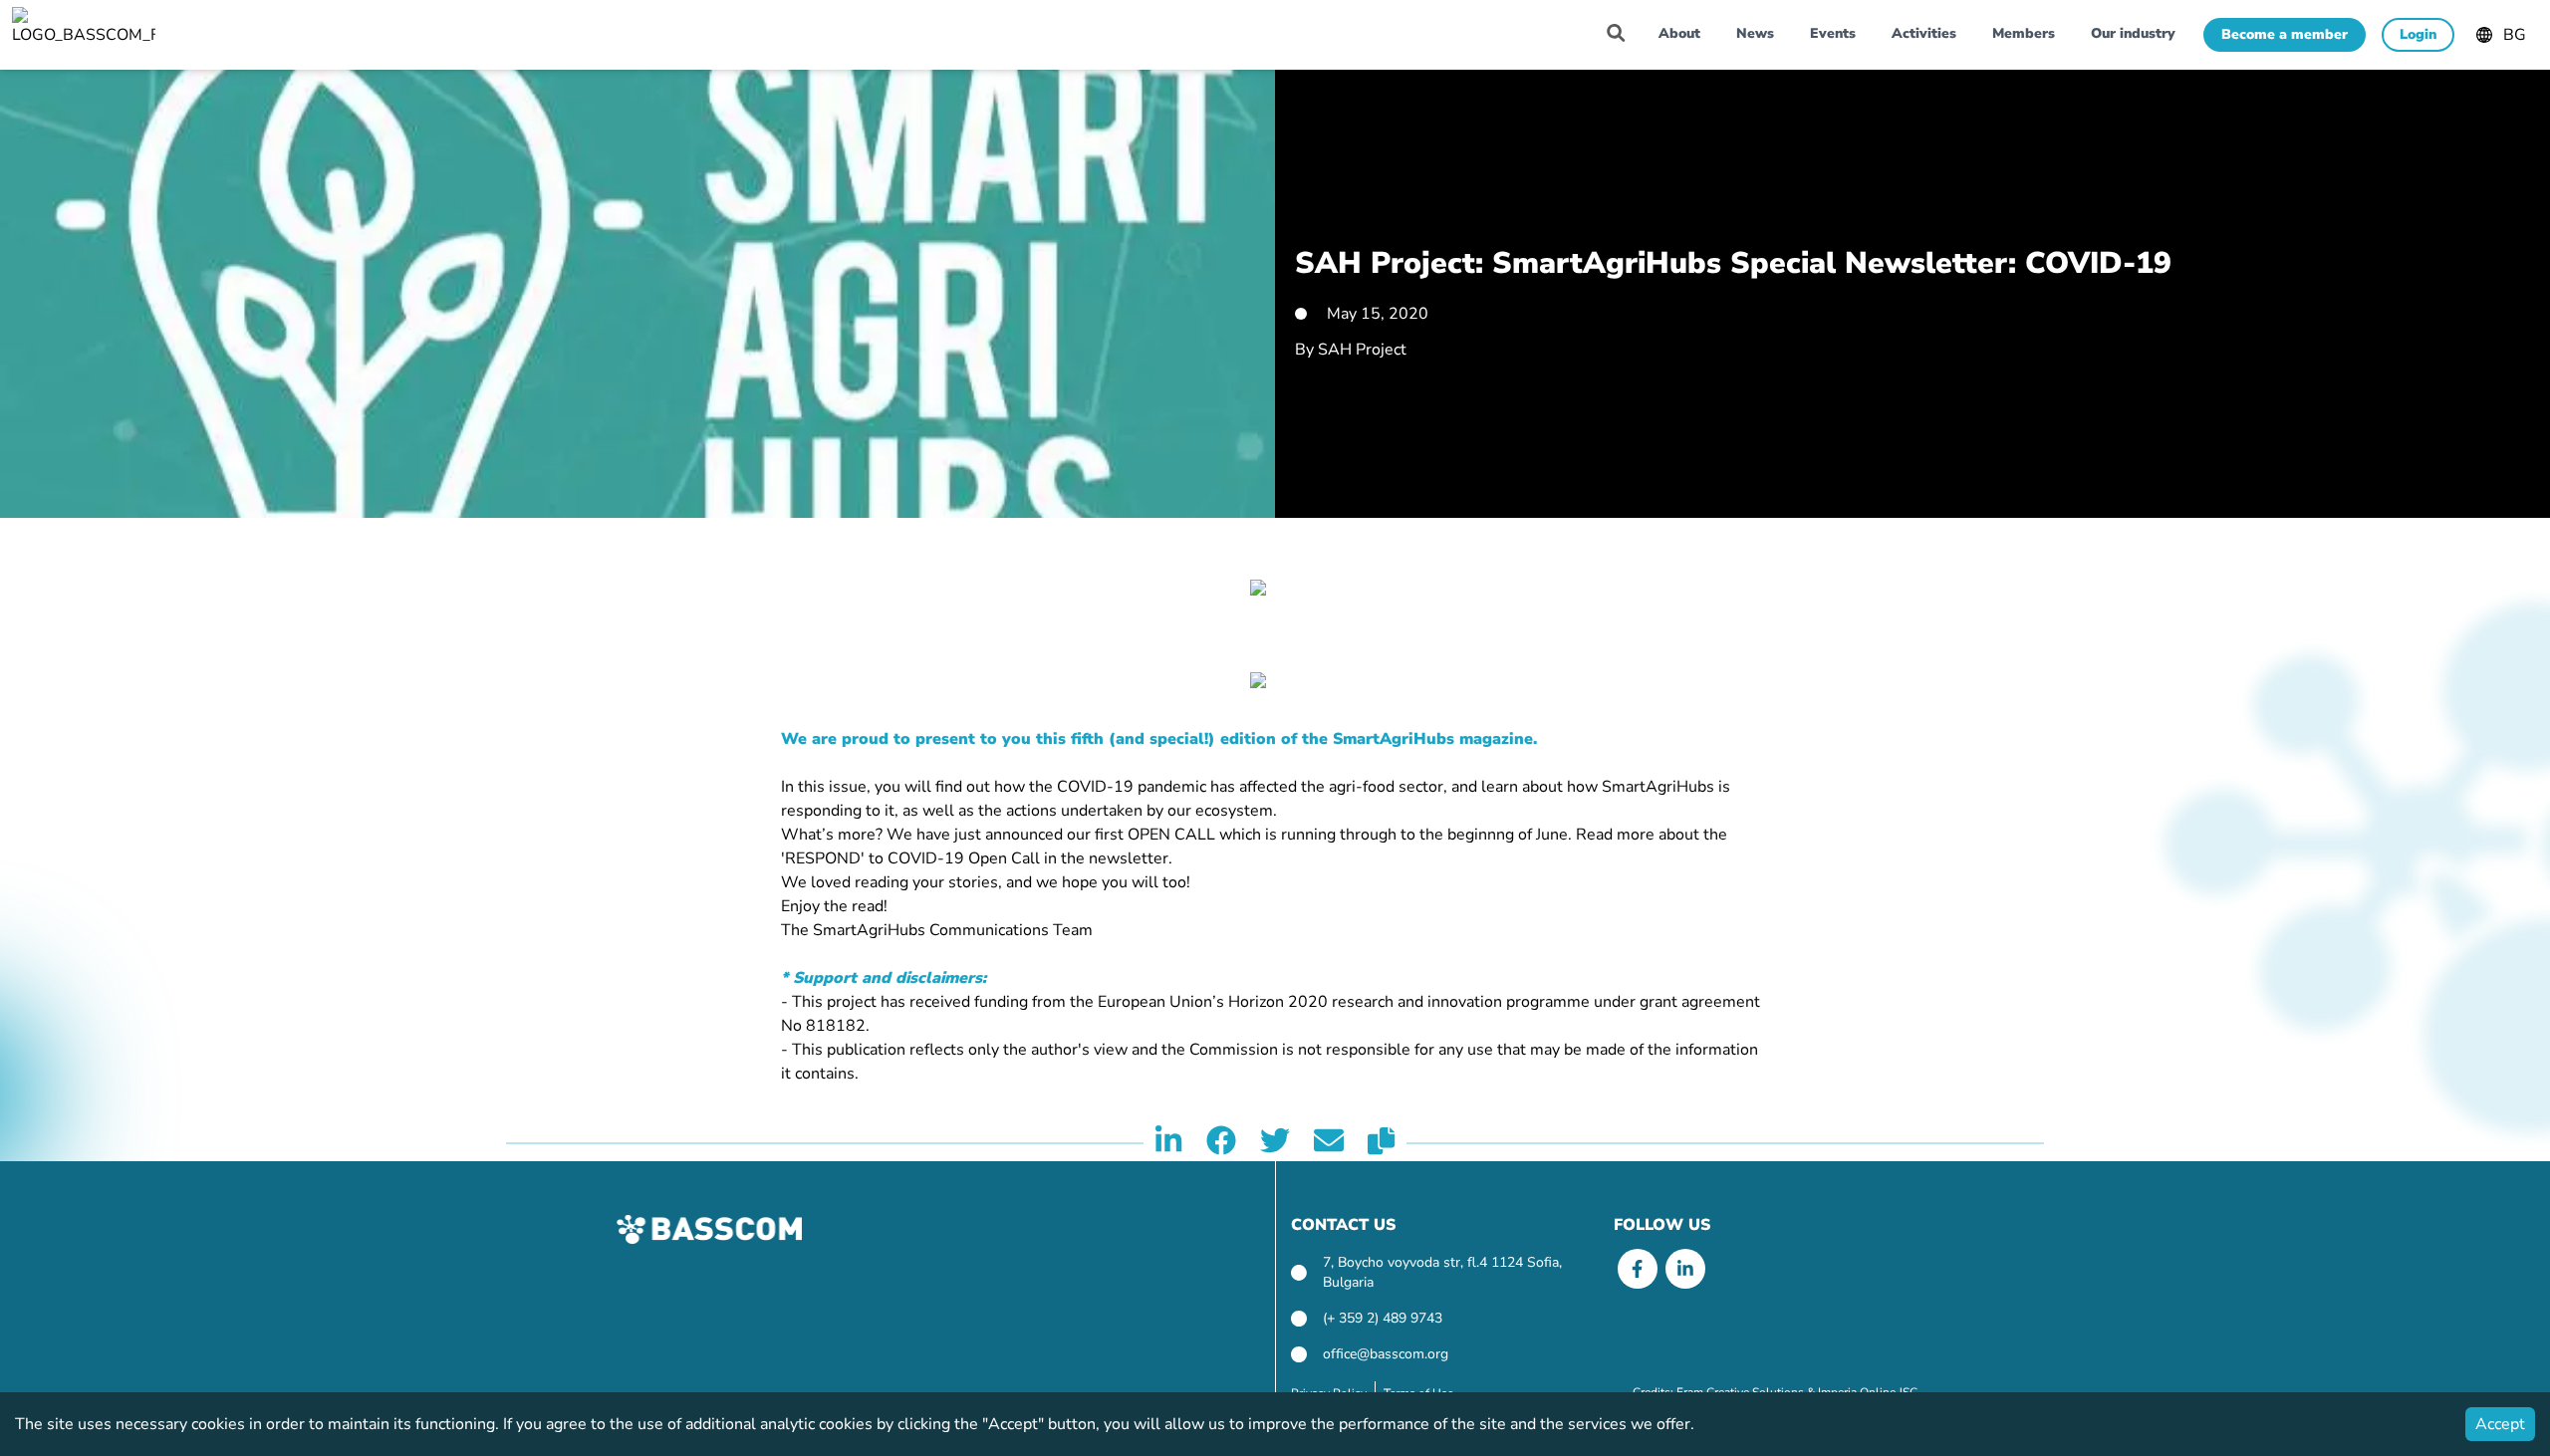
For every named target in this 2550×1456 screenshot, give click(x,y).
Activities (1924, 33)
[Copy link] (1381, 1143)
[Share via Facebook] (1221, 1143)
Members (2024, 33)
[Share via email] (1329, 1143)
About (1679, 33)
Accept (2500, 1424)
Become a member (2285, 34)
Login (2418, 34)
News (1755, 33)
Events (1833, 33)
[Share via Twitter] (1275, 1143)
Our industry (2133, 33)
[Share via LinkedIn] (1168, 1143)
